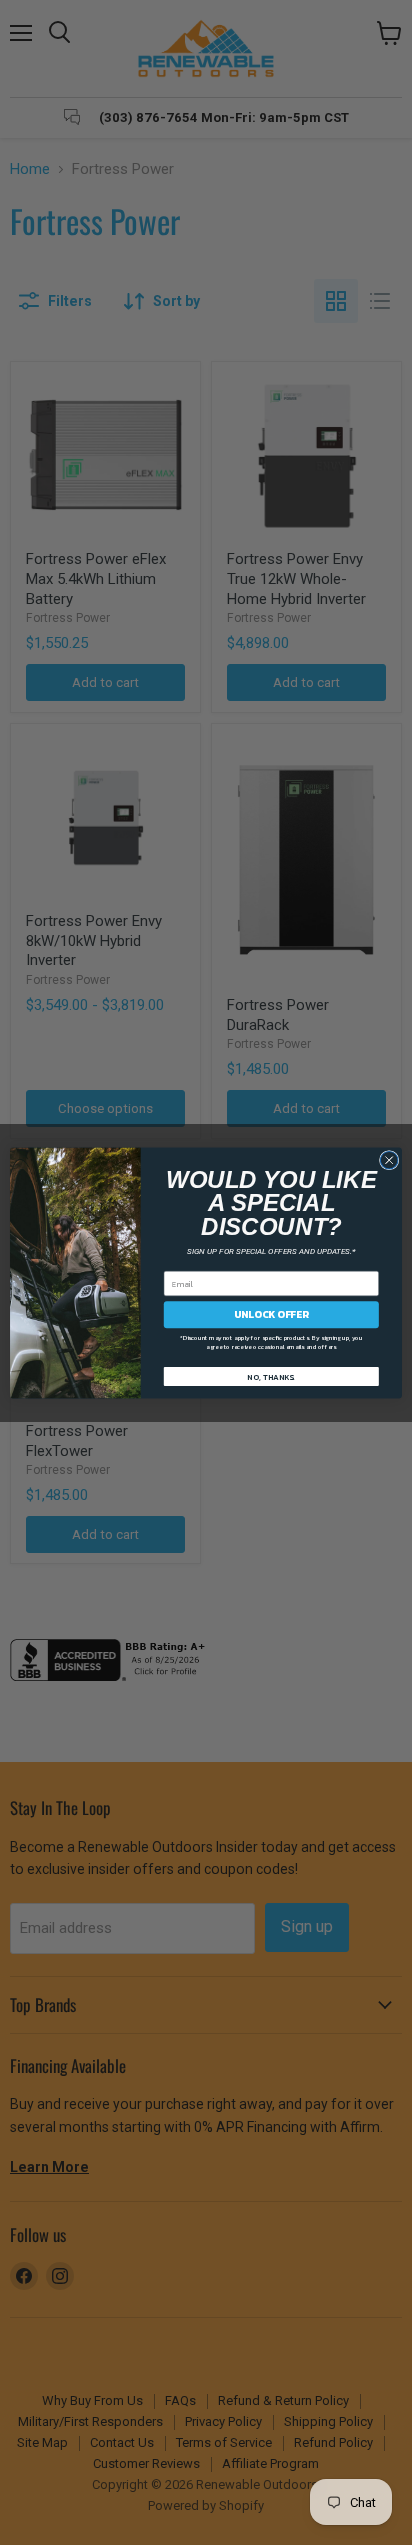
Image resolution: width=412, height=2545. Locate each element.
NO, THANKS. (271, 1376)
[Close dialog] (389, 1160)
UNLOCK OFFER (271, 1313)
